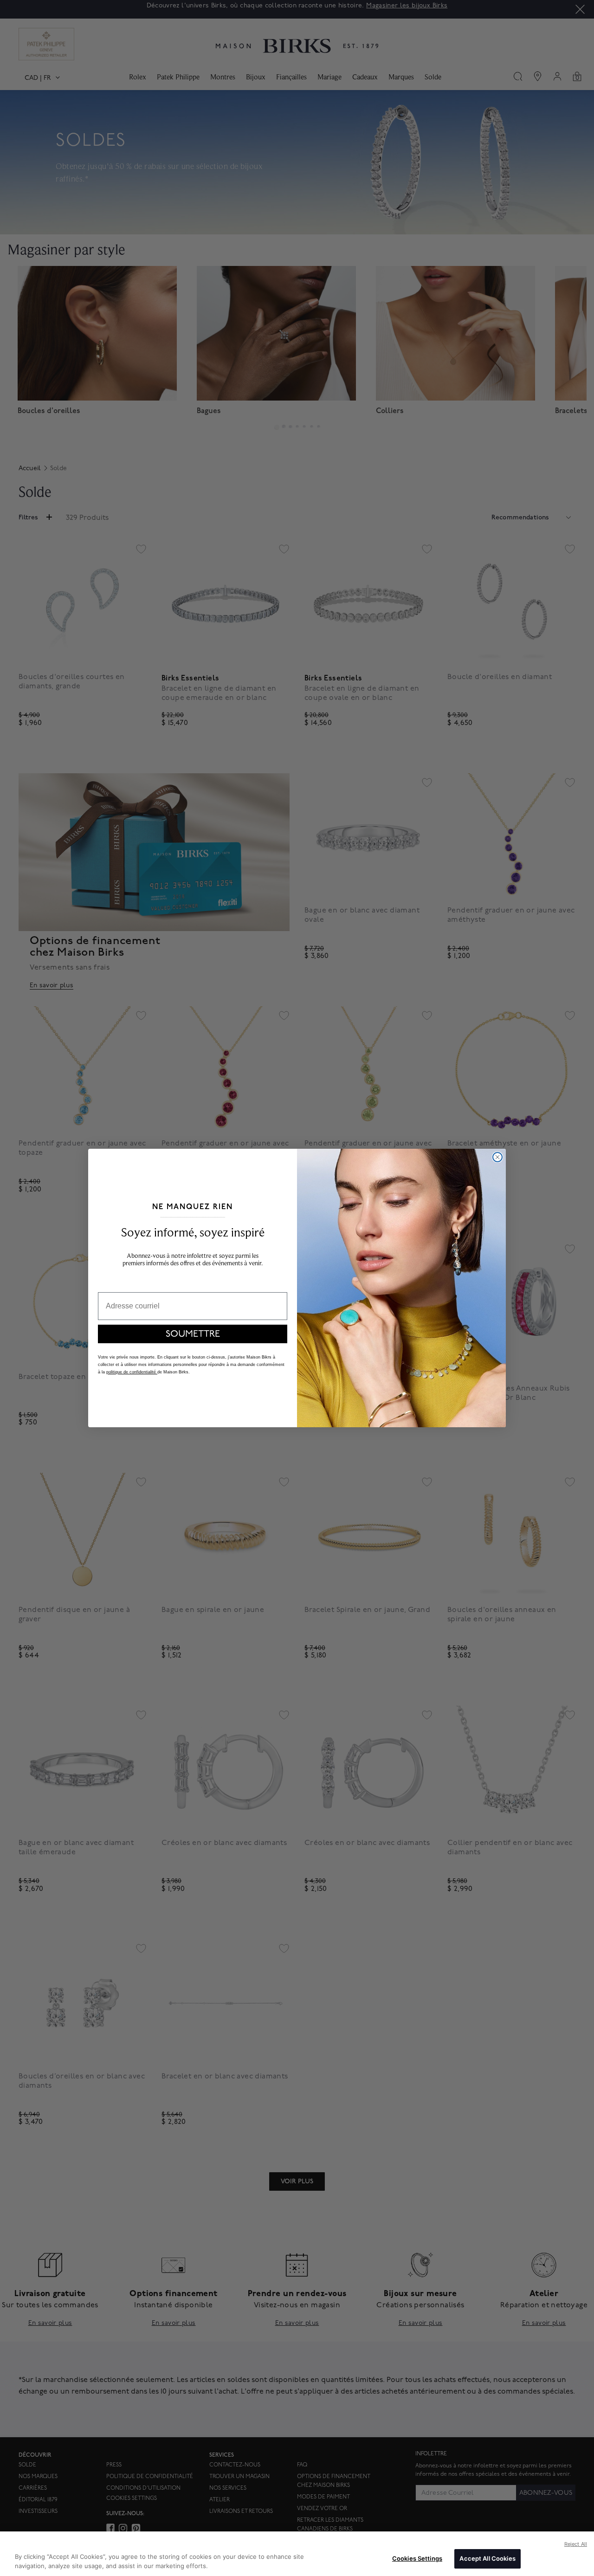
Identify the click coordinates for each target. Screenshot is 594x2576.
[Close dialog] (497, 1157)
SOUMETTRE (193, 1334)
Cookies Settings (417, 2558)
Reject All (576, 2544)
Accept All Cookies (487, 2558)
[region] (297, 2554)
